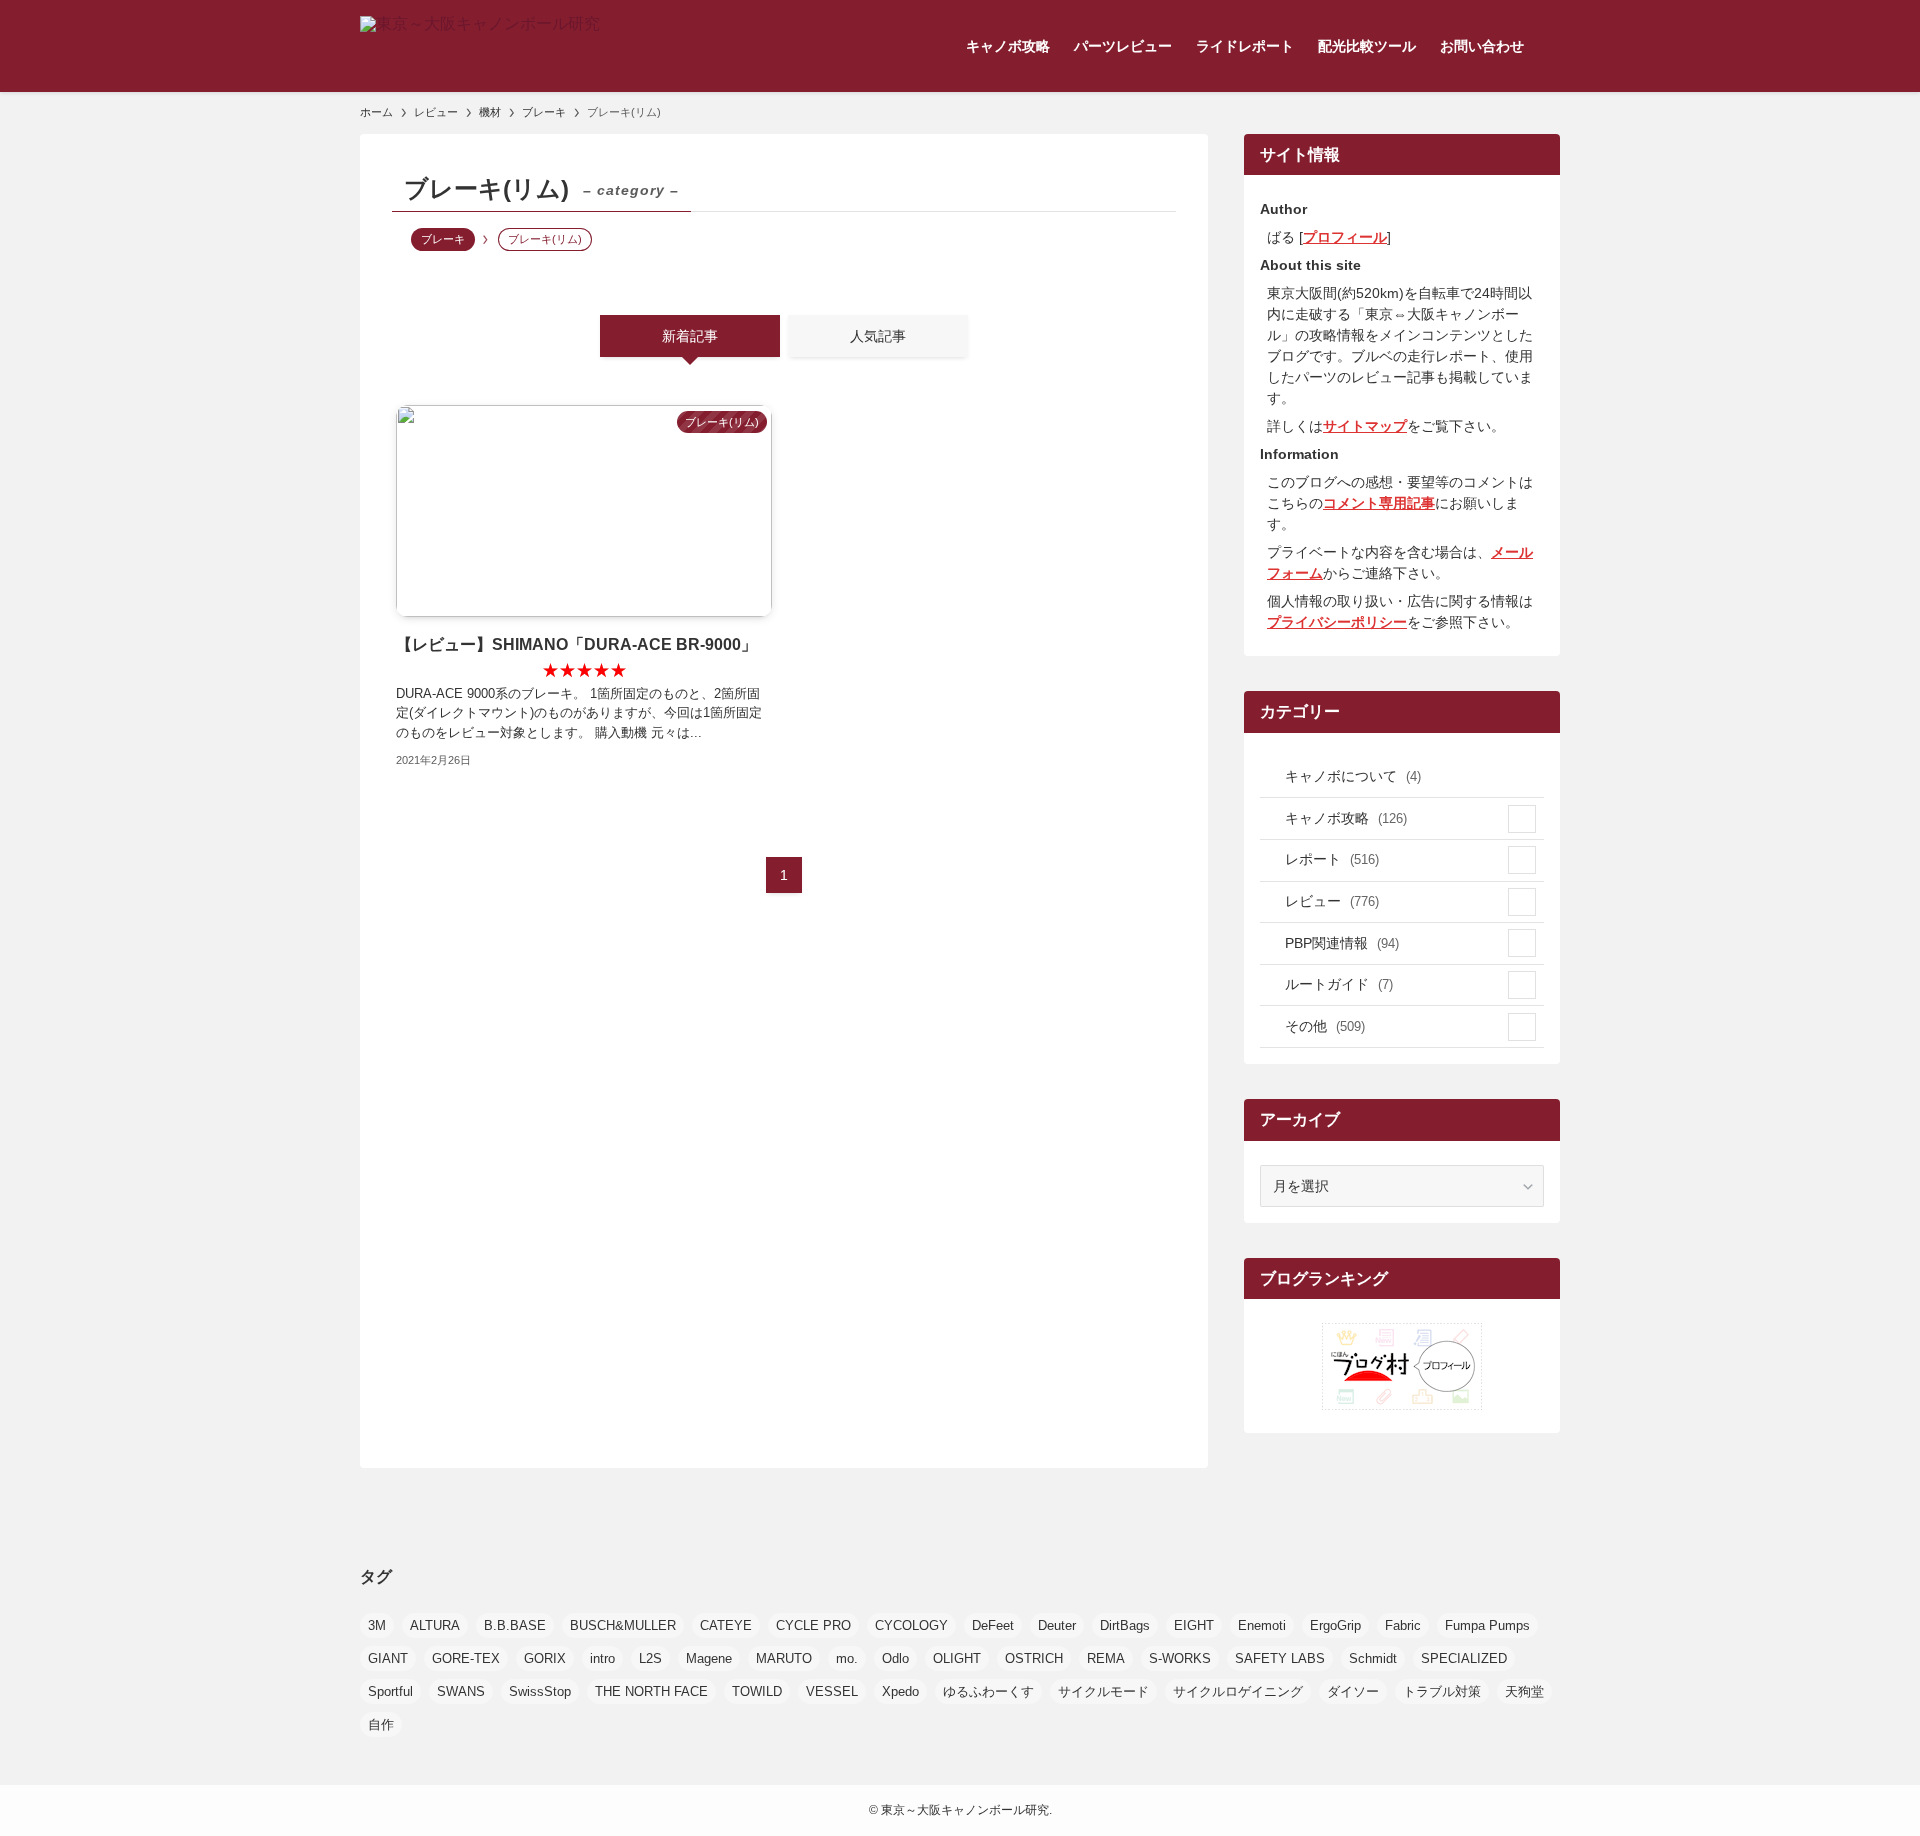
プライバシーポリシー (1337, 622)
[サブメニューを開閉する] (1522, 819)
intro (602, 1658)
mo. (847, 1658)
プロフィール (1345, 237)
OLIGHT (957, 1658)
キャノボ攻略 (1346, 818)
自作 (381, 1724)
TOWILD (757, 1691)
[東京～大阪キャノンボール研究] (480, 46)
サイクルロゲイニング (1238, 1691)
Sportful (390, 1691)
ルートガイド (1339, 984)
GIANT (388, 1658)
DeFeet (993, 1625)
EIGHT (1194, 1625)
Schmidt (1373, 1658)
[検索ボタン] (1548, 46)
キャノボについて (1353, 776)
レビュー (1332, 901)
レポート (1332, 859)
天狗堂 (1524, 1691)
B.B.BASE (515, 1625)
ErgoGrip (1335, 1625)
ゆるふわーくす (988, 1691)
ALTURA (435, 1625)
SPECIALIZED (1464, 1658)
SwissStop (540, 1691)
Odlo (895, 1658)
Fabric (1403, 1625)
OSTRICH (1034, 1658)
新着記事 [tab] (690, 336)
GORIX (545, 1658)
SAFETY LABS (1280, 1658)
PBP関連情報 (1342, 943)
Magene (709, 1658)
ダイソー (1353, 1691)
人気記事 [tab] (878, 336)
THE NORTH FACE (651, 1691)
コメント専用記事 (1379, 503)
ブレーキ (443, 239)
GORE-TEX (466, 1658)
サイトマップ (1365, 426)
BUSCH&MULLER (623, 1625)
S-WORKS (1180, 1658)
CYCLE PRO (813, 1625)
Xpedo (900, 1691)
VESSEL (832, 1691)
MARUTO (784, 1658)
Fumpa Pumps (1487, 1625)
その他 (1325, 1026)
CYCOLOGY (911, 1625)
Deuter (1057, 1625)
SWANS (461, 1691)
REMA (1106, 1658)
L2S (650, 1658)
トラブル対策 (1442, 1691)
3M (377, 1625)
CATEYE (726, 1625)
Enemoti (1262, 1625)
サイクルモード (1103, 1691)
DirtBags (1125, 1625)
